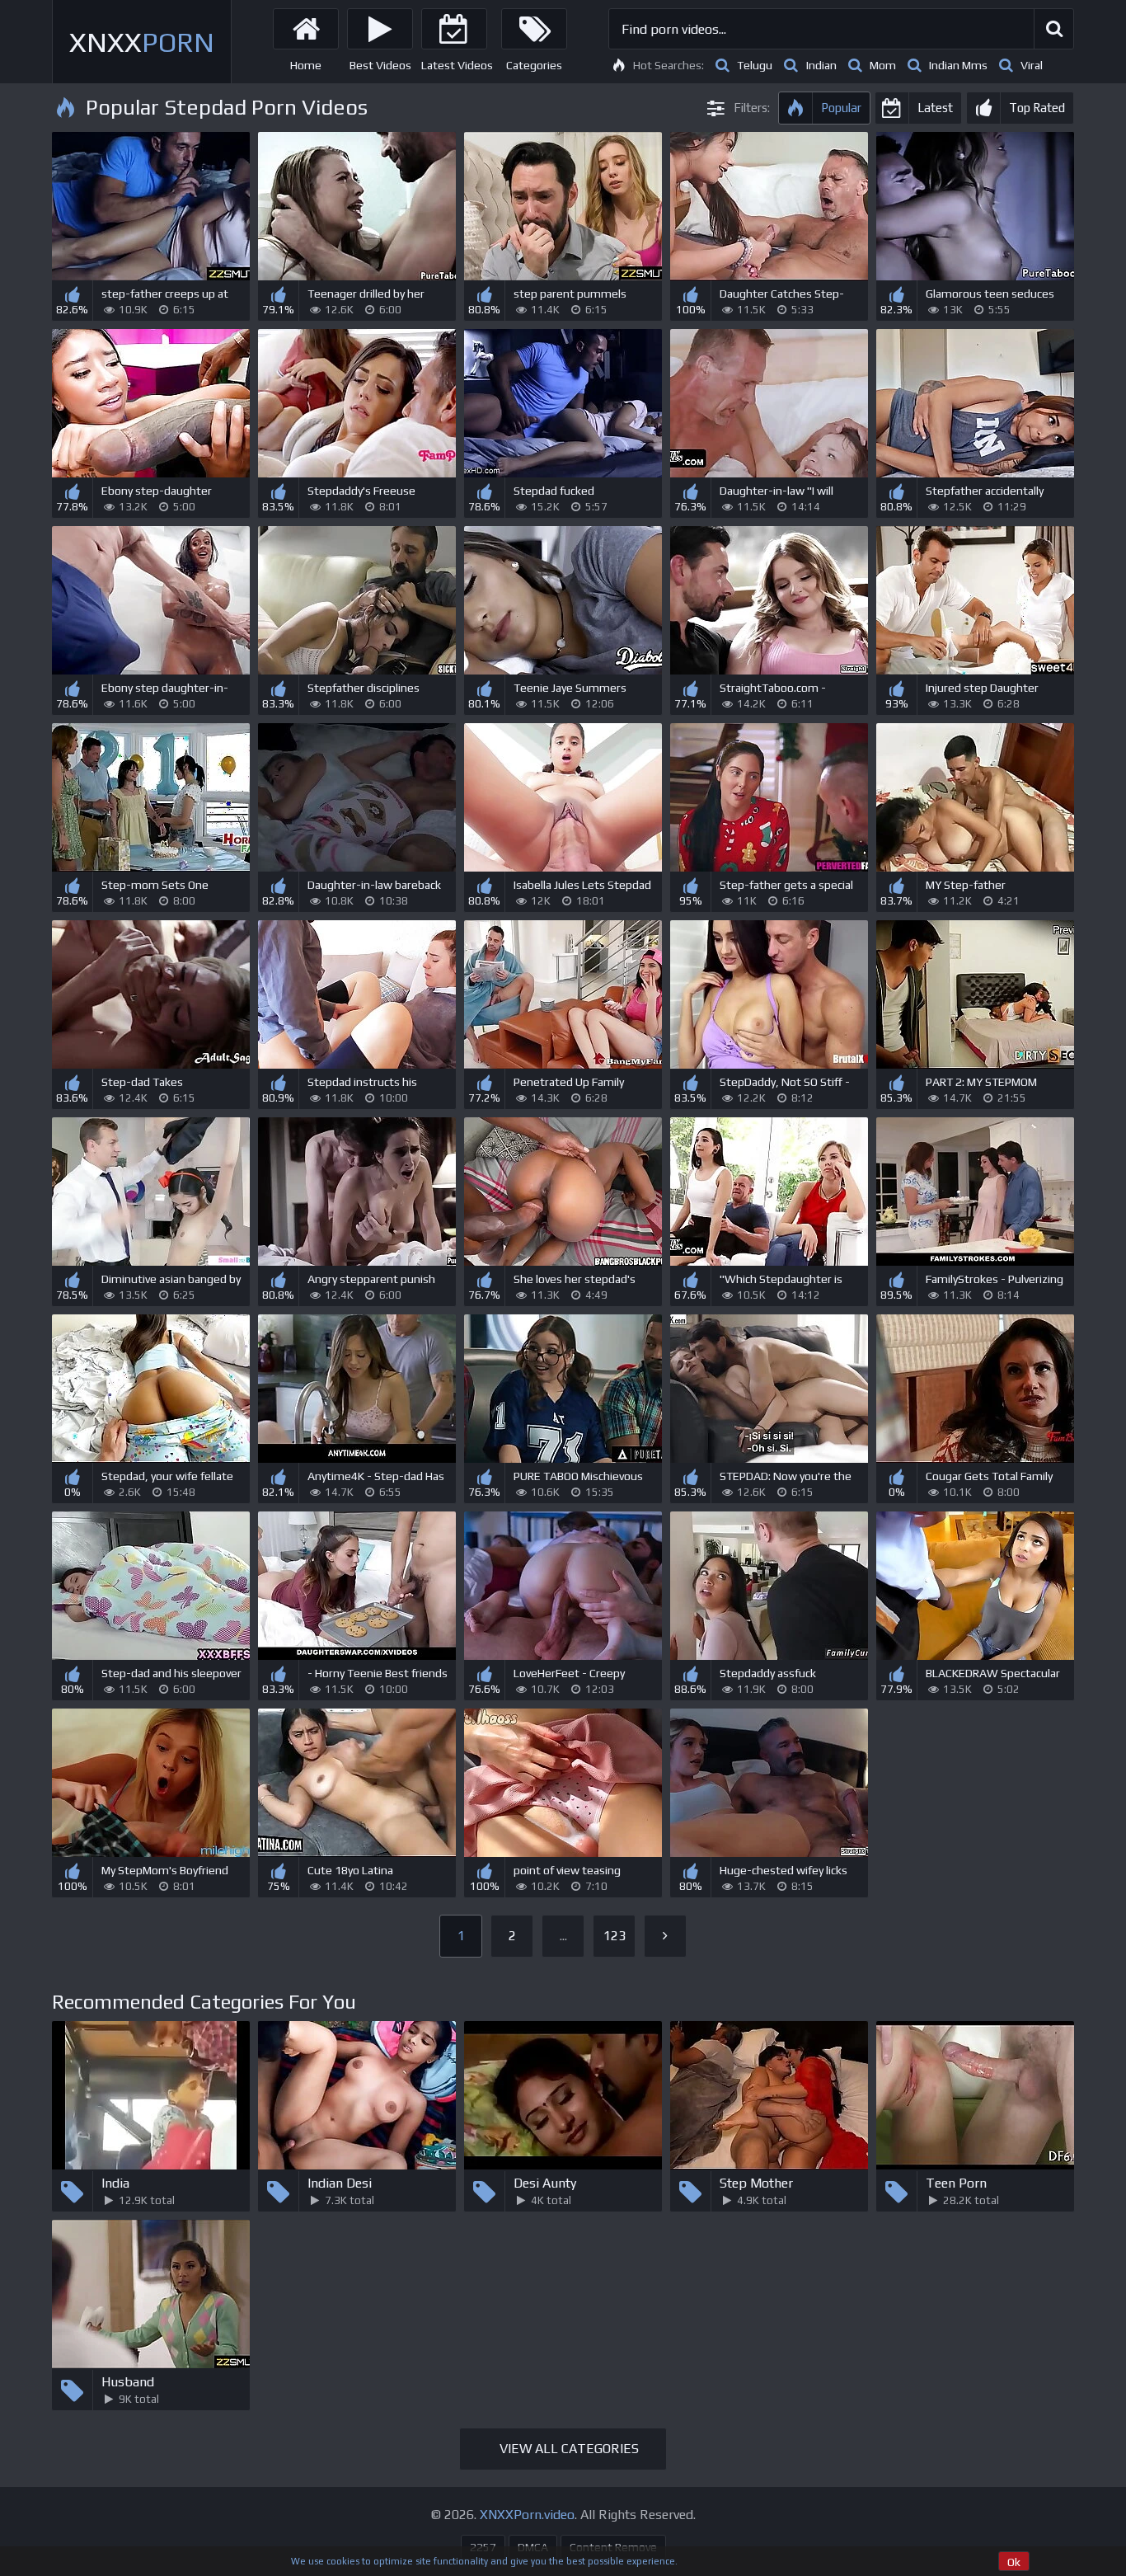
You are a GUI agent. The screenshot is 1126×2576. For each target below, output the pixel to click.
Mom (883, 65)
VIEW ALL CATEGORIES (569, 2449)
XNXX (142, 42)
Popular (841, 108)
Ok (1014, 2562)
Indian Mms (958, 65)
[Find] (1053, 29)
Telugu (755, 65)
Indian (821, 65)
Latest (935, 108)
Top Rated (1037, 108)
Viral (1032, 65)
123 (615, 1936)
